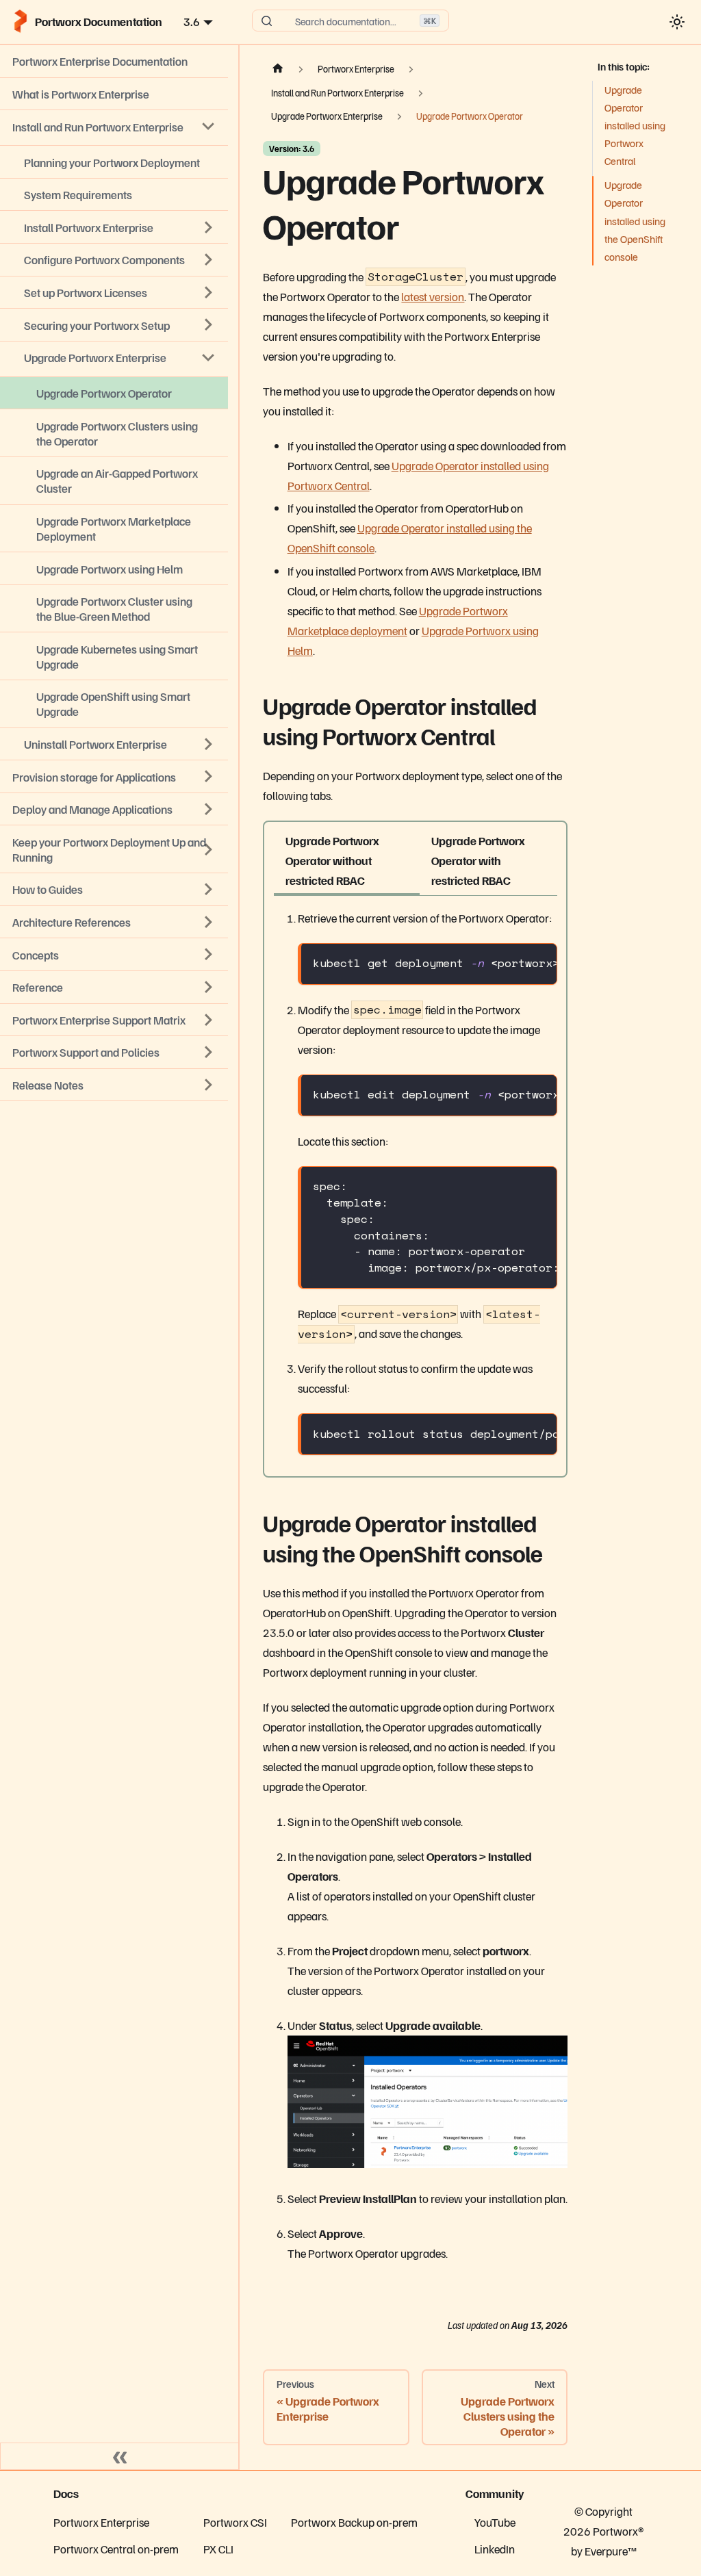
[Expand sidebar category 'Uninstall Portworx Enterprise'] (209, 744)
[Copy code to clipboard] (539, 963)
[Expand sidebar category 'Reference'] (209, 987)
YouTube (495, 2522)
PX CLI (218, 2549)
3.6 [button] (192, 21)
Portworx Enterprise (101, 2522)
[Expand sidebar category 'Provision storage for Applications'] (209, 777)
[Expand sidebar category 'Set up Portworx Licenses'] (209, 292)
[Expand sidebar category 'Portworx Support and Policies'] (209, 1053)
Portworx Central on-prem (116, 2549)
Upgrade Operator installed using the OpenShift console (635, 221)
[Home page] (277, 69)
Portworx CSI (235, 2522)
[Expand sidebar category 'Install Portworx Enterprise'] (209, 227)
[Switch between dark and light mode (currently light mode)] (677, 22)
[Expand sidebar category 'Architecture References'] (209, 922)
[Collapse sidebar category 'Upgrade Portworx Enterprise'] (209, 357)
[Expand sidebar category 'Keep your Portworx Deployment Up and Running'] (209, 849)
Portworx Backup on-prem (354, 2522)
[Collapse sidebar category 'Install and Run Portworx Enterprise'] (209, 127)
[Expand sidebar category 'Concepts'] (209, 955)
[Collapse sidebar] (120, 2456)
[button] (114, 1085)
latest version (433, 296)
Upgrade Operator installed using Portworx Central (635, 126)
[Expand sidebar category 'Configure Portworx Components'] (209, 260)
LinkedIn (495, 2549)
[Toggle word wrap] (511, 963)
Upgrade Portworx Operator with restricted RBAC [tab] (478, 860)
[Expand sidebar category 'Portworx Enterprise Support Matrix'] (209, 1020)
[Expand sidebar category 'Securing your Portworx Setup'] (209, 325)
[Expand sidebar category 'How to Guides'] (209, 890)
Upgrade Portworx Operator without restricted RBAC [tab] (332, 860)
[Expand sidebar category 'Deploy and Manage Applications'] (209, 809)
